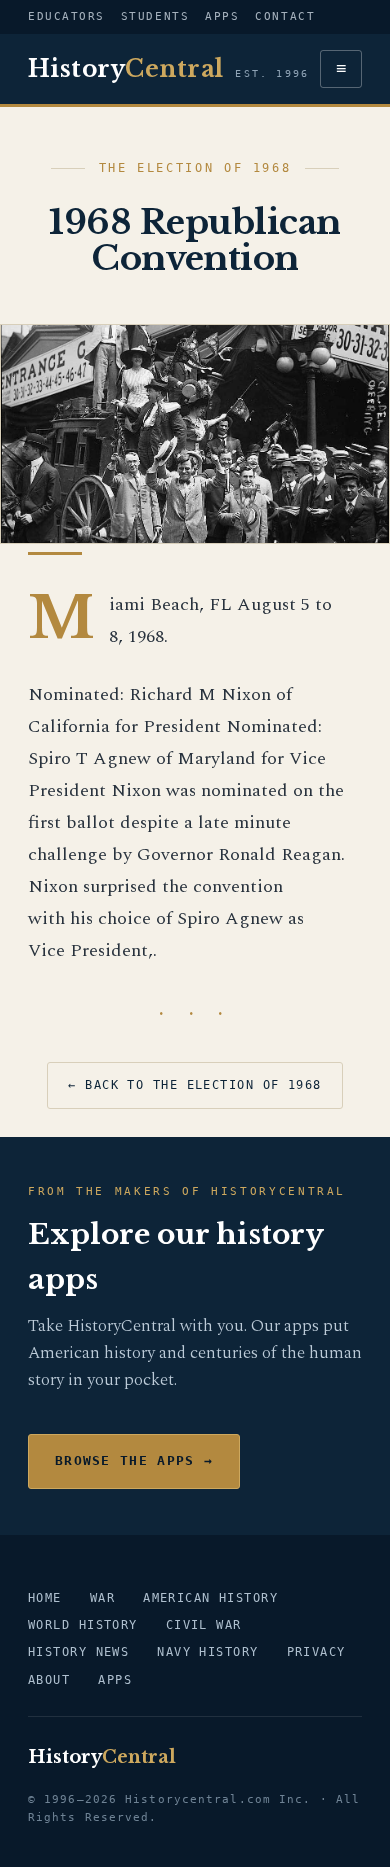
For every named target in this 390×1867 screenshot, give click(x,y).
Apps (222, 16)
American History (210, 1598)
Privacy (316, 1652)
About (49, 1680)
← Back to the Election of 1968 (194, 1085)
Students (155, 16)
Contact (285, 16)
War (102, 1598)
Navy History (207, 1652)
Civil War (204, 1625)
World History (83, 1625)
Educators (66, 16)
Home (45, 1598)
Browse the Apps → (134, 1460)
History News (78, 1652)
